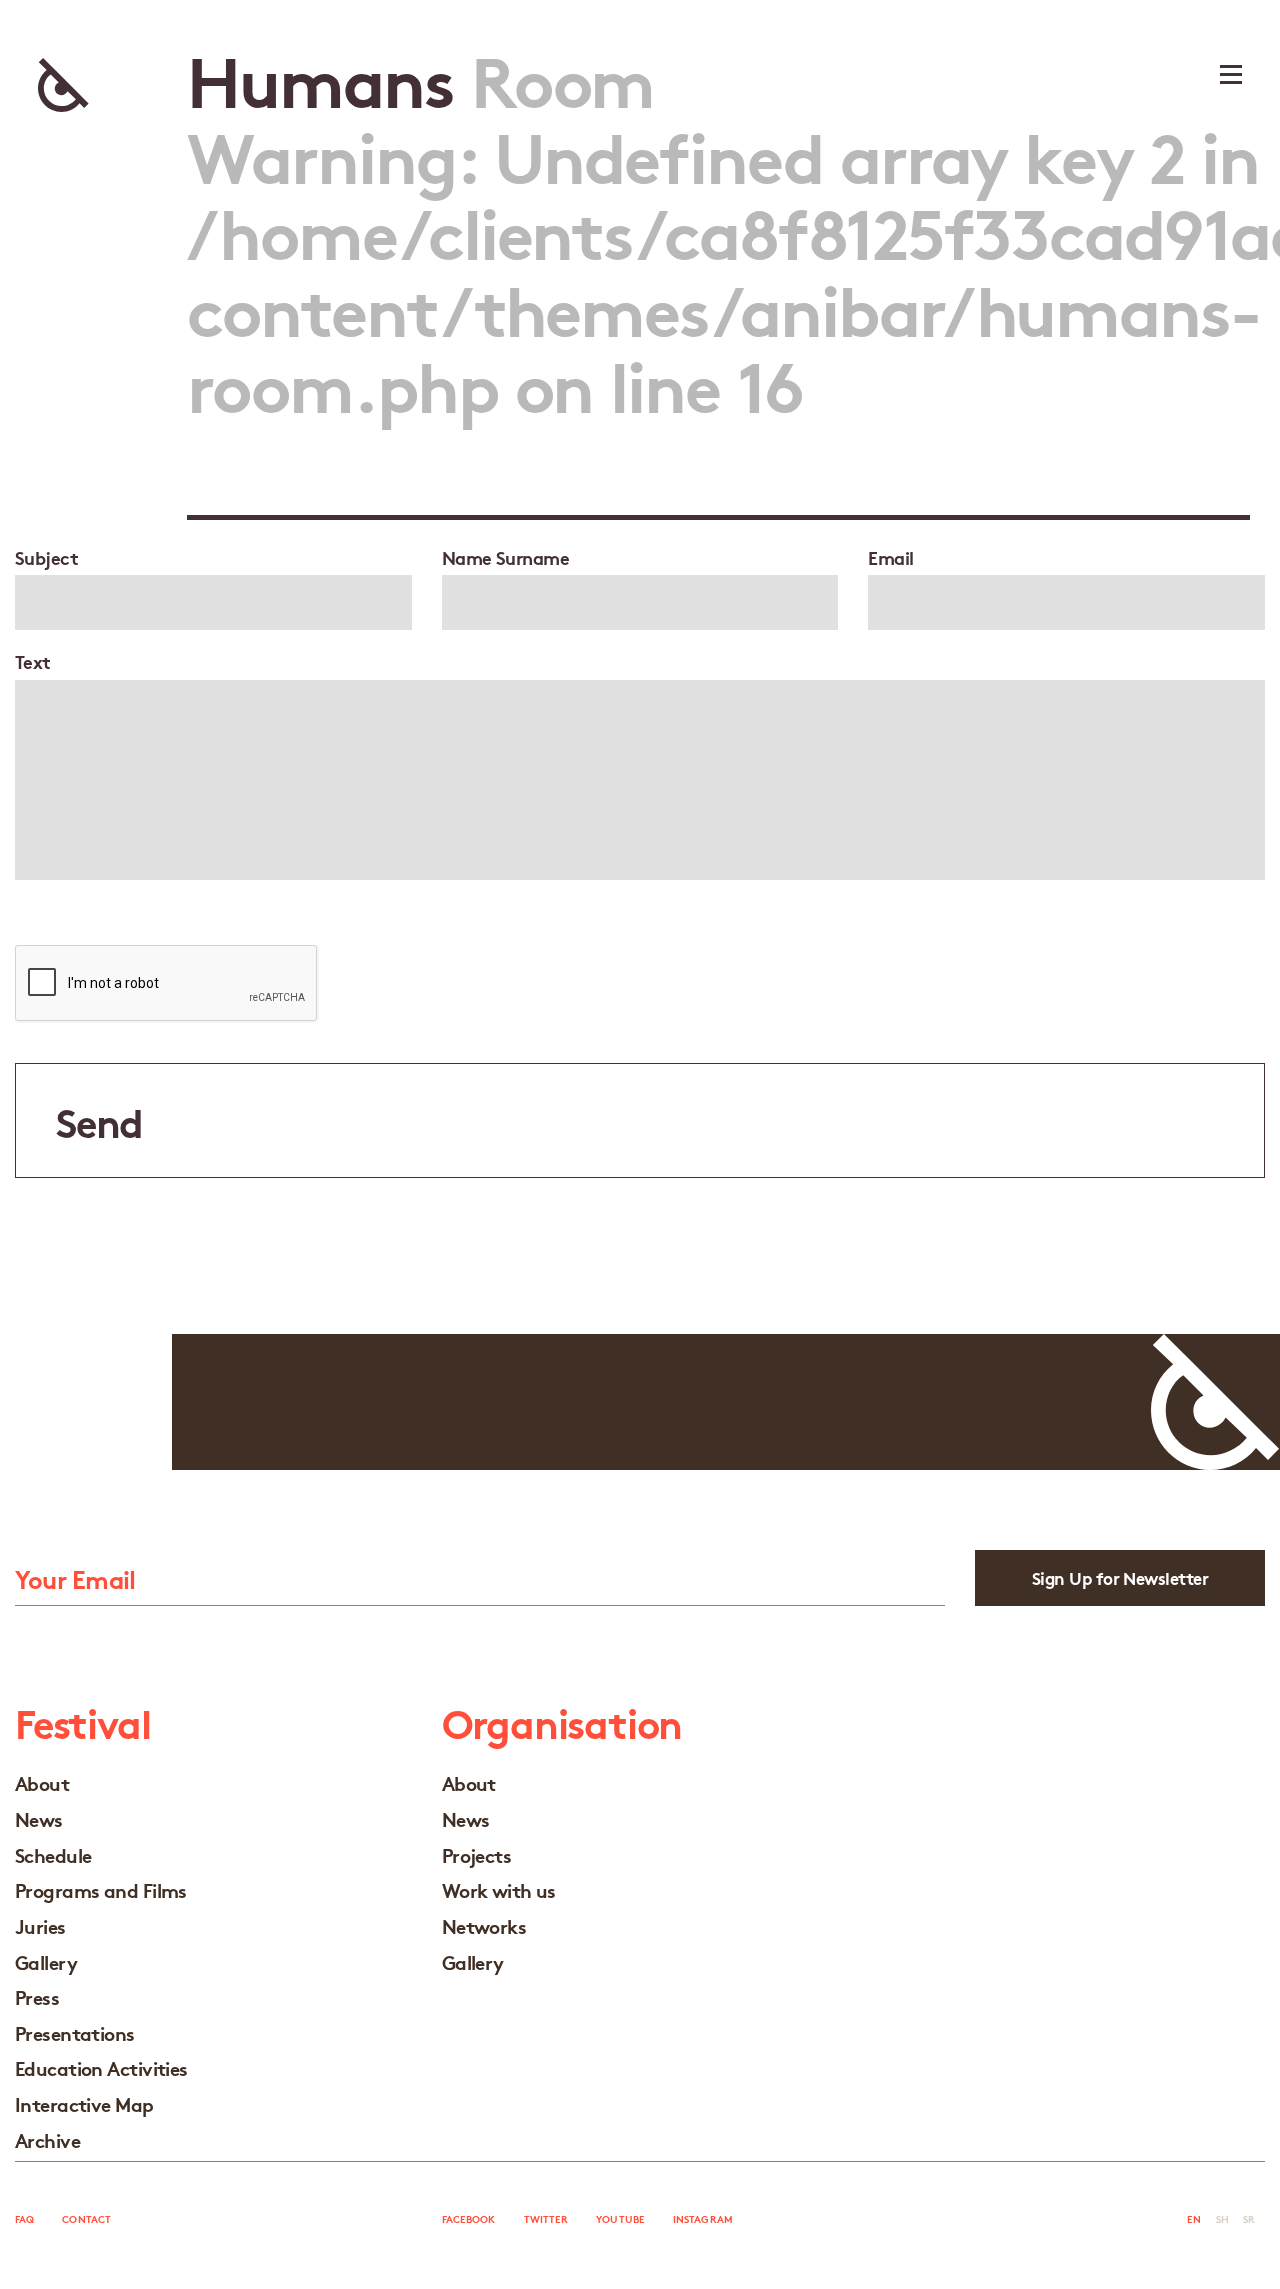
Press (37, 1996)
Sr (1249, 2218)
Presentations (75, 2032)
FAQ (24, 2218)
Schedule (53, 1854)
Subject (46, 557)
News (39, 1818)
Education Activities (101, 2067)
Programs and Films (101, 1889)
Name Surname (505, 557)
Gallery (46, 1961)
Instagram (703, 2218)
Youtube (620, 2218)
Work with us (499, 1889)
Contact (86, 2218)
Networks (484, 1925)
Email (890, 557)
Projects (477, 1854)
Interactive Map (84, 2103)
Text (33, 661)
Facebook (469, 2218)
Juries (40, 1925)
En (1194, 2218)
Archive (47, 2139)
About (42, 1782)
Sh (1222, 2218)
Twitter (546, 2218)
